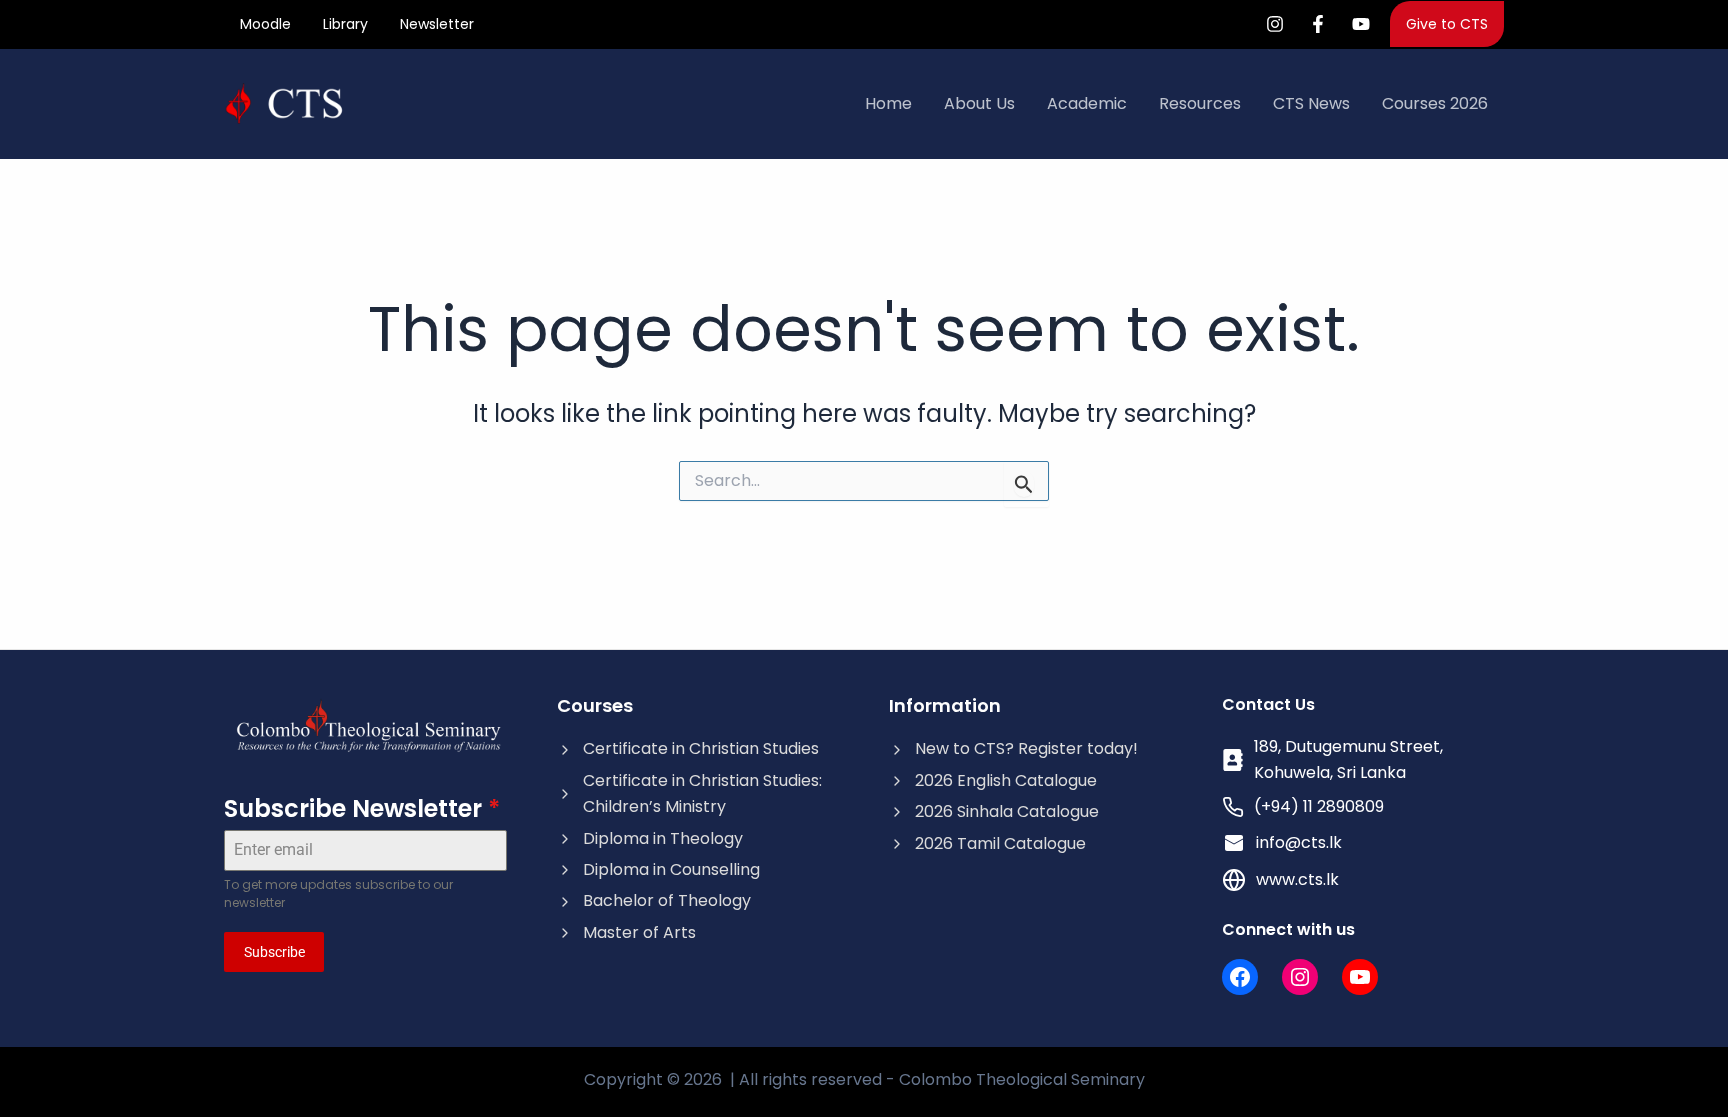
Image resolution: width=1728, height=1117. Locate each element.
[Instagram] (1275, 24)
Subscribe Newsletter (362, 808)
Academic (1087, 103)
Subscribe (274, 952)
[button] (1447, 24)
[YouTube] (1361, 24)
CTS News (1311, 103)
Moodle (265, 24)
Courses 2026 (1435, 103)
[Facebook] (1318, 24)
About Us (979, 103)
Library (345, 24)
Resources (1200, 103)
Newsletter (437, 24)
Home (888, 103)
